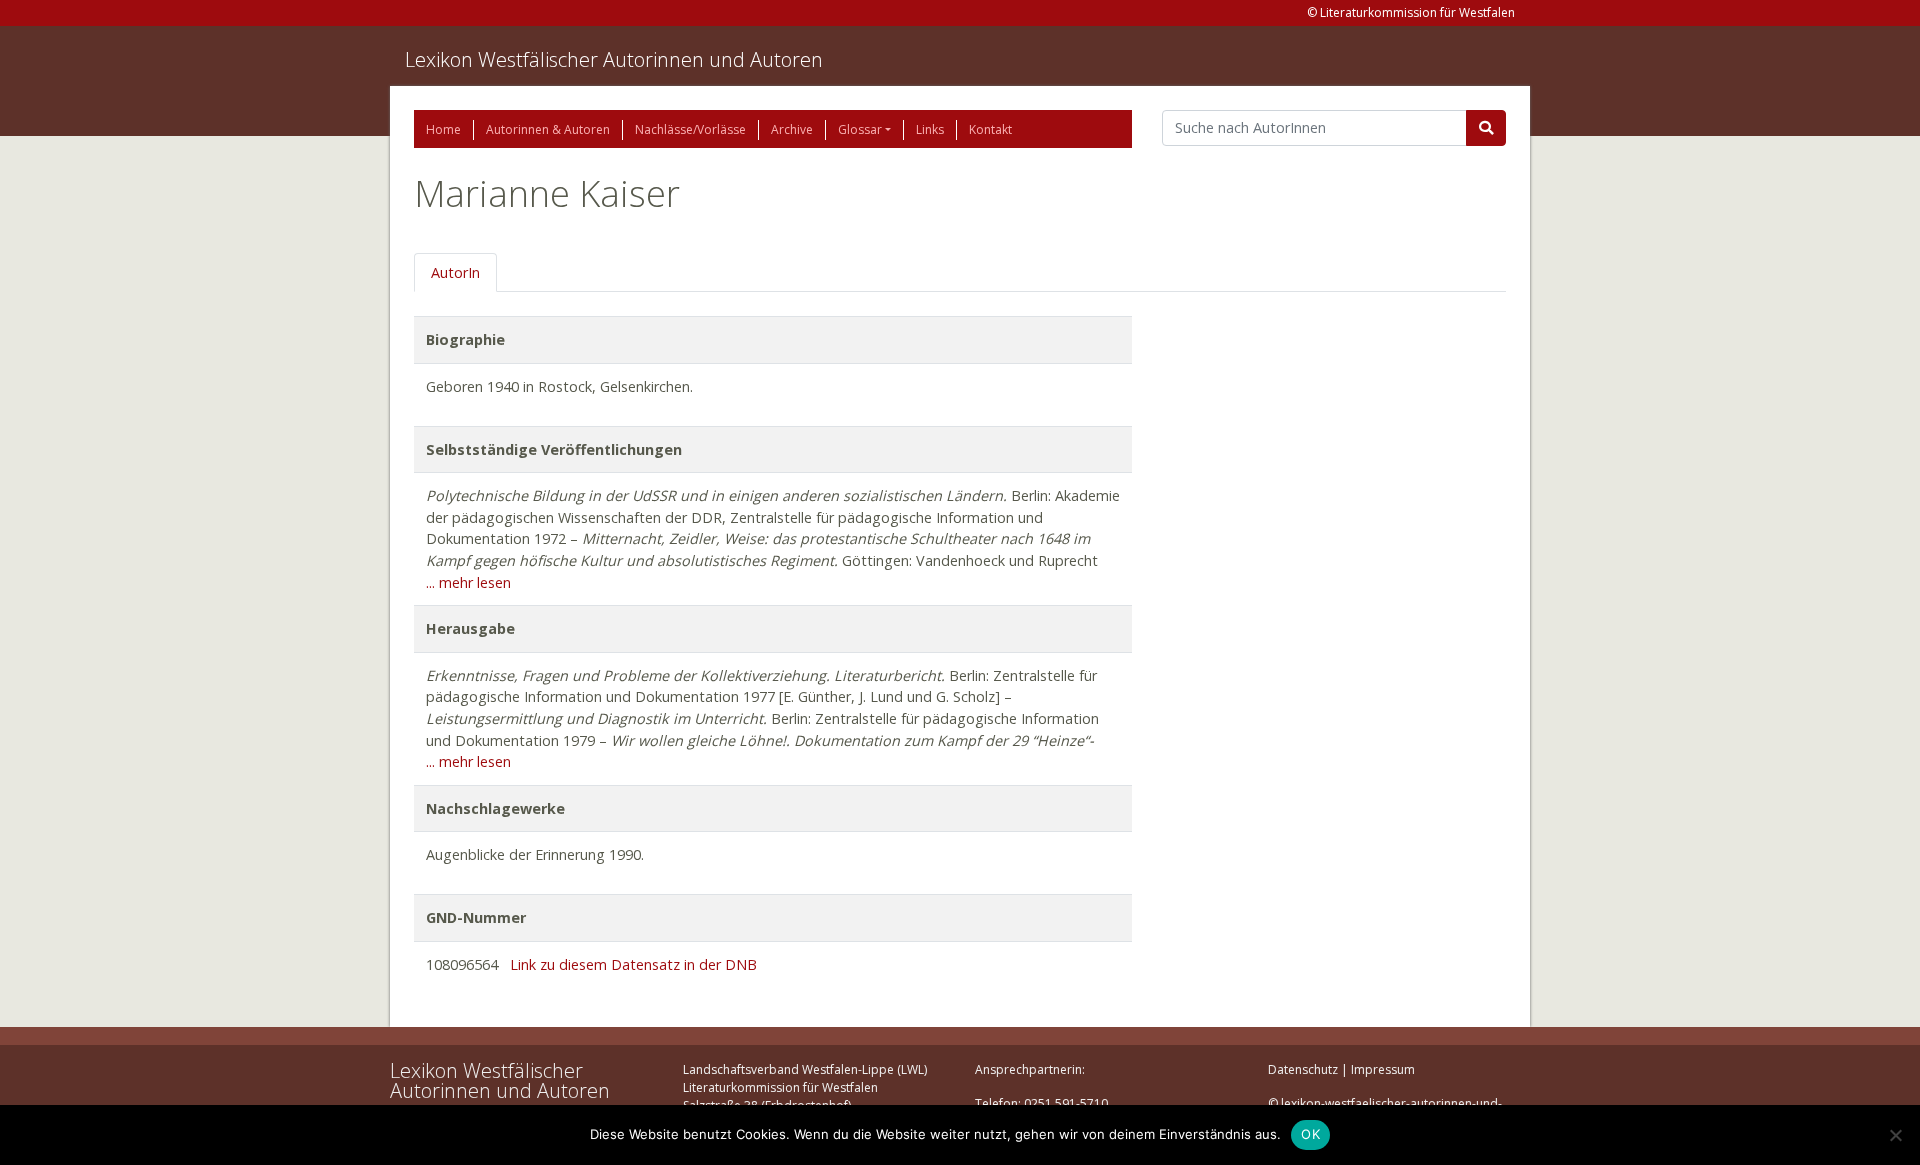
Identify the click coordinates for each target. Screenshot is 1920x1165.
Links (930, 129)
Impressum (1383, 1069)
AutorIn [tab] (455, 272)
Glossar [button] (860, 129)
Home (443, 129)
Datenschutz (1303, 1069)
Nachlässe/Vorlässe (690, 129)
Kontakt (990, 129)
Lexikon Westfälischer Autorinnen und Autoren (614, 59)
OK (1310, 1134)
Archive (792, 129)
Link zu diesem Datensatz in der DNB (633, 964)
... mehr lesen (468, 582)
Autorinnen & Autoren (548, 129)
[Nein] (1895, 1135)
